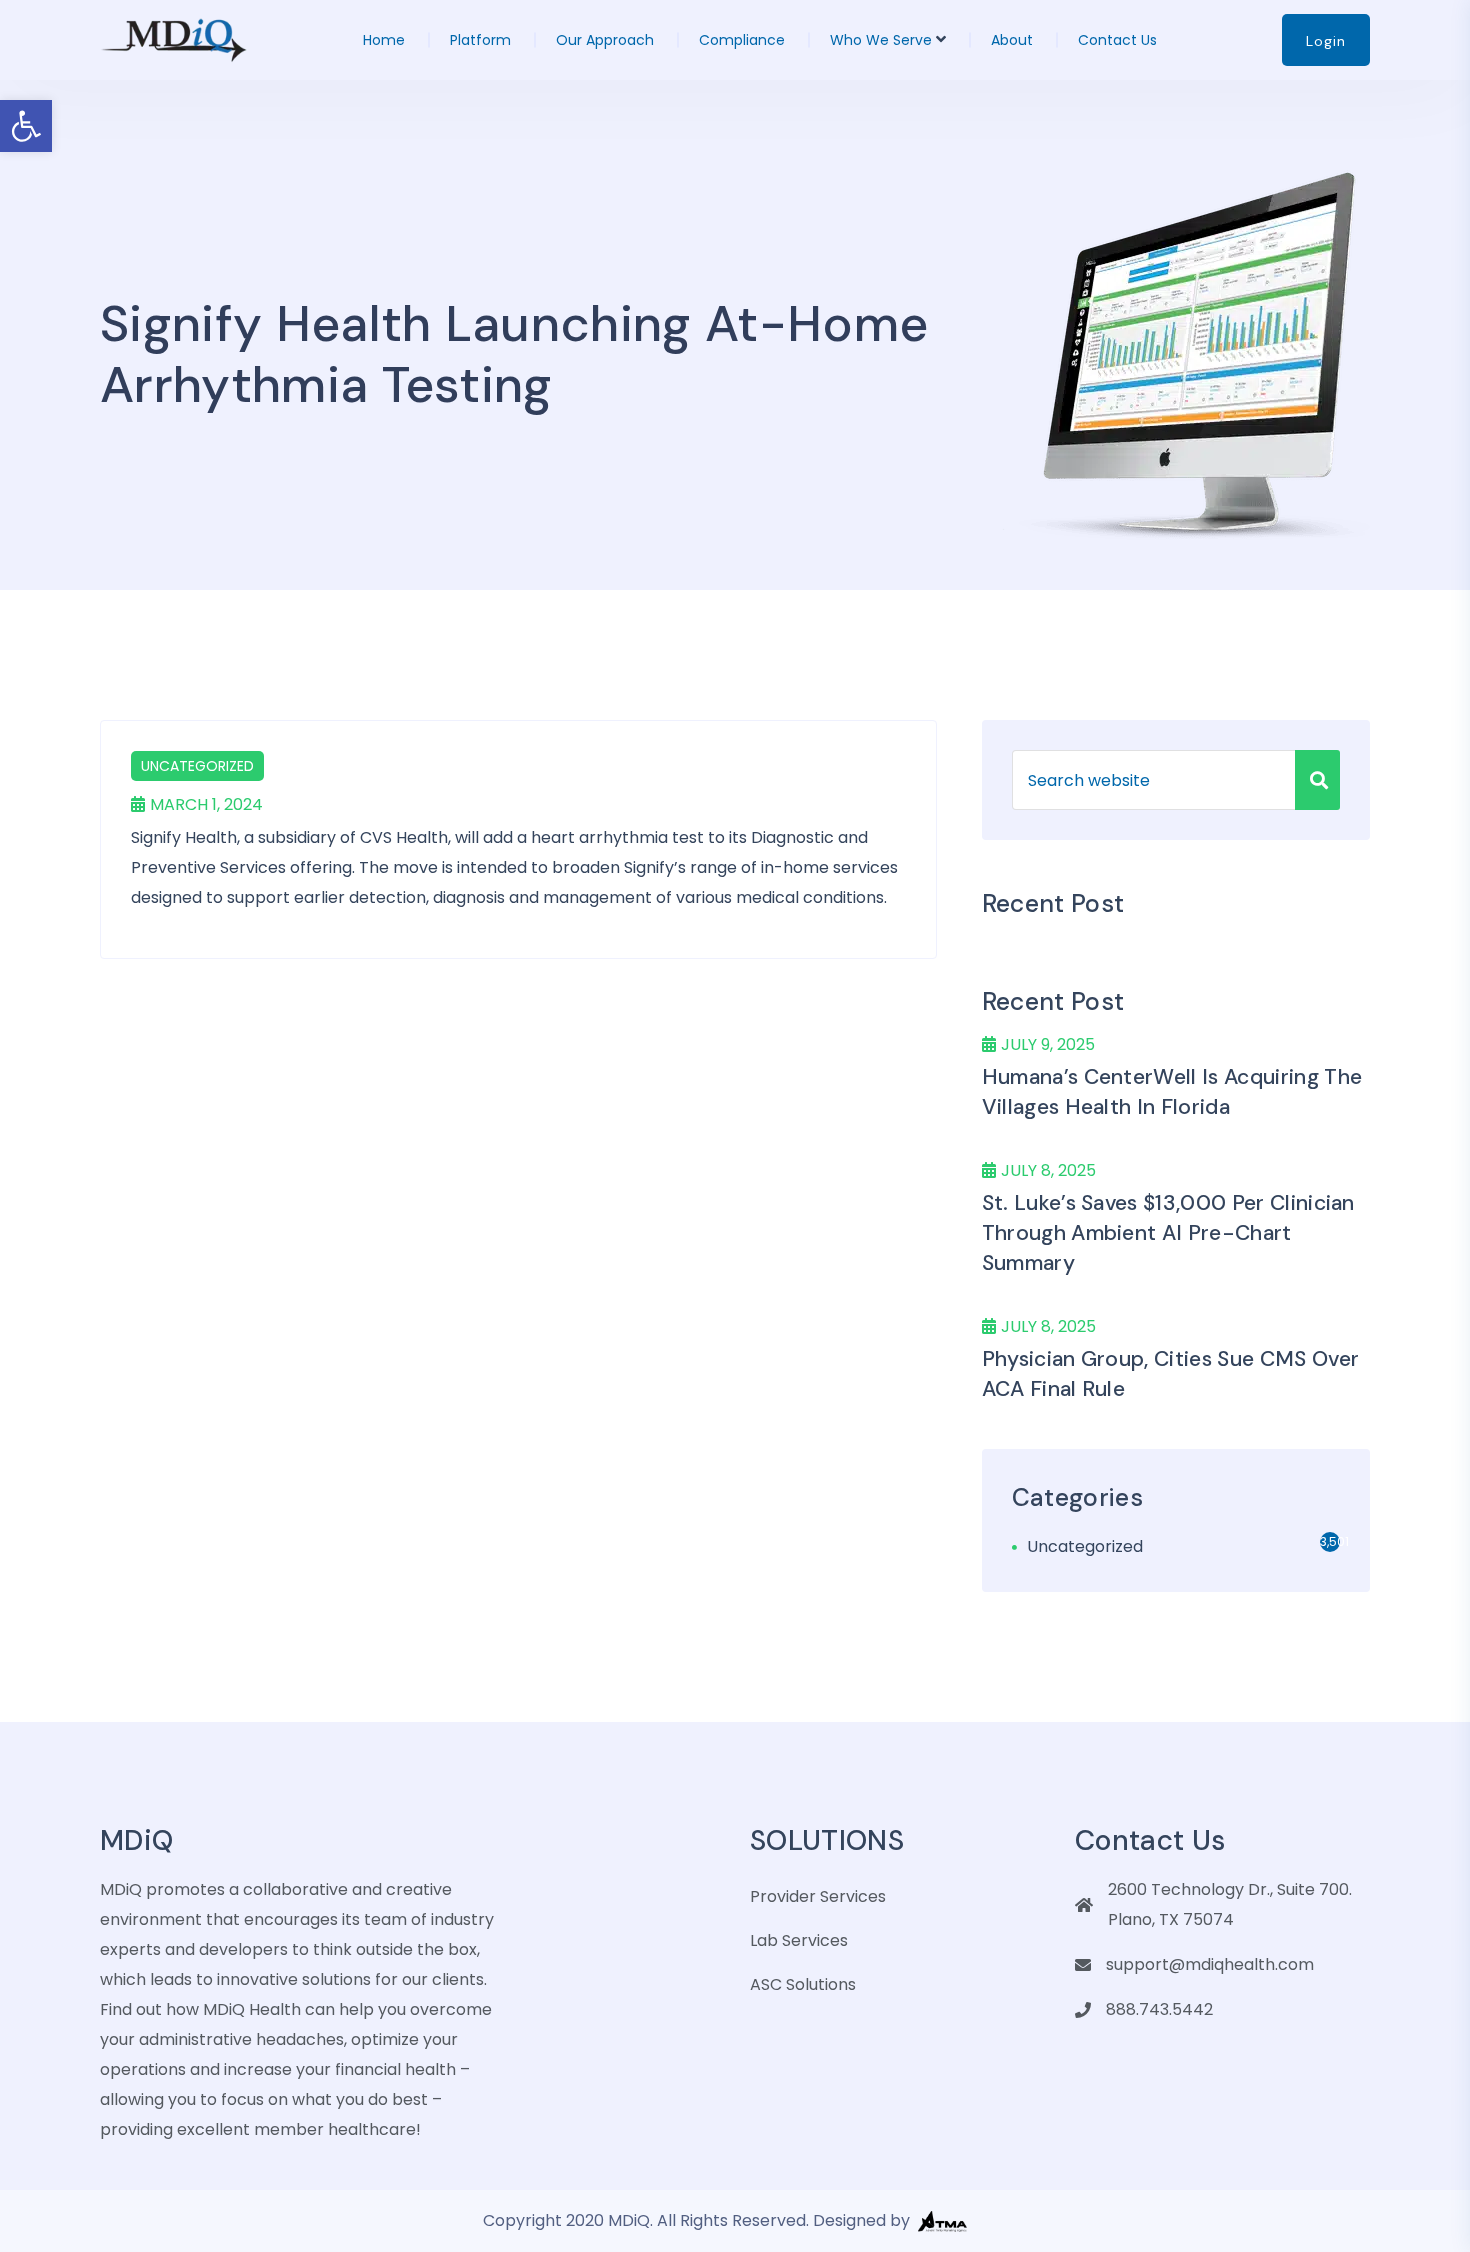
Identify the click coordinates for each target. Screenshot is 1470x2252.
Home (384, 40)
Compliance (742, 40)
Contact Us (1117, 40)
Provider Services (818, 1896)
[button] (26, 126)
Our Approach (605, 40)
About (1012, 40)
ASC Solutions (803, 1984)
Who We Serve (881, 40)
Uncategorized (197, 766)
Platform (480, 40)
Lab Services (799, 1940)
